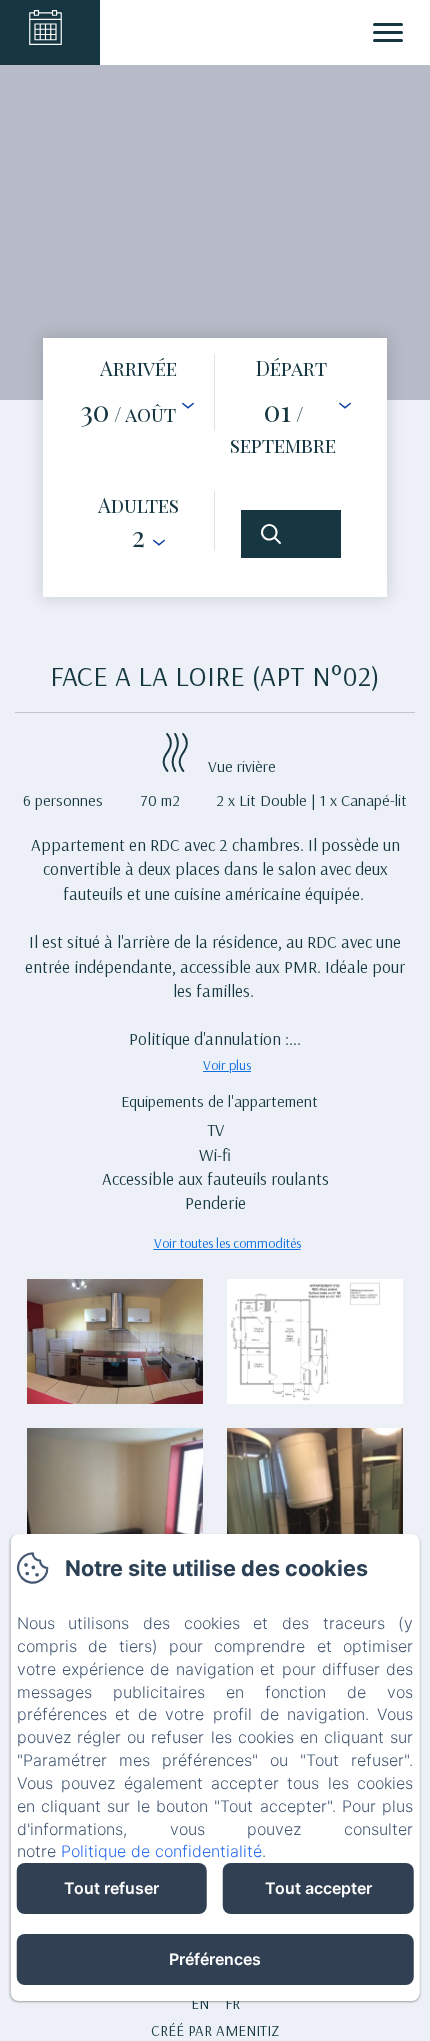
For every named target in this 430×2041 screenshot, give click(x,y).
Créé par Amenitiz (215, 2030)
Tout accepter (318, 1888)
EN (200, 2003)
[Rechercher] (291, 534)
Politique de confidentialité (161, 1851)
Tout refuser (111, 1888)
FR (232, 2003)
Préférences (215, 1959)
